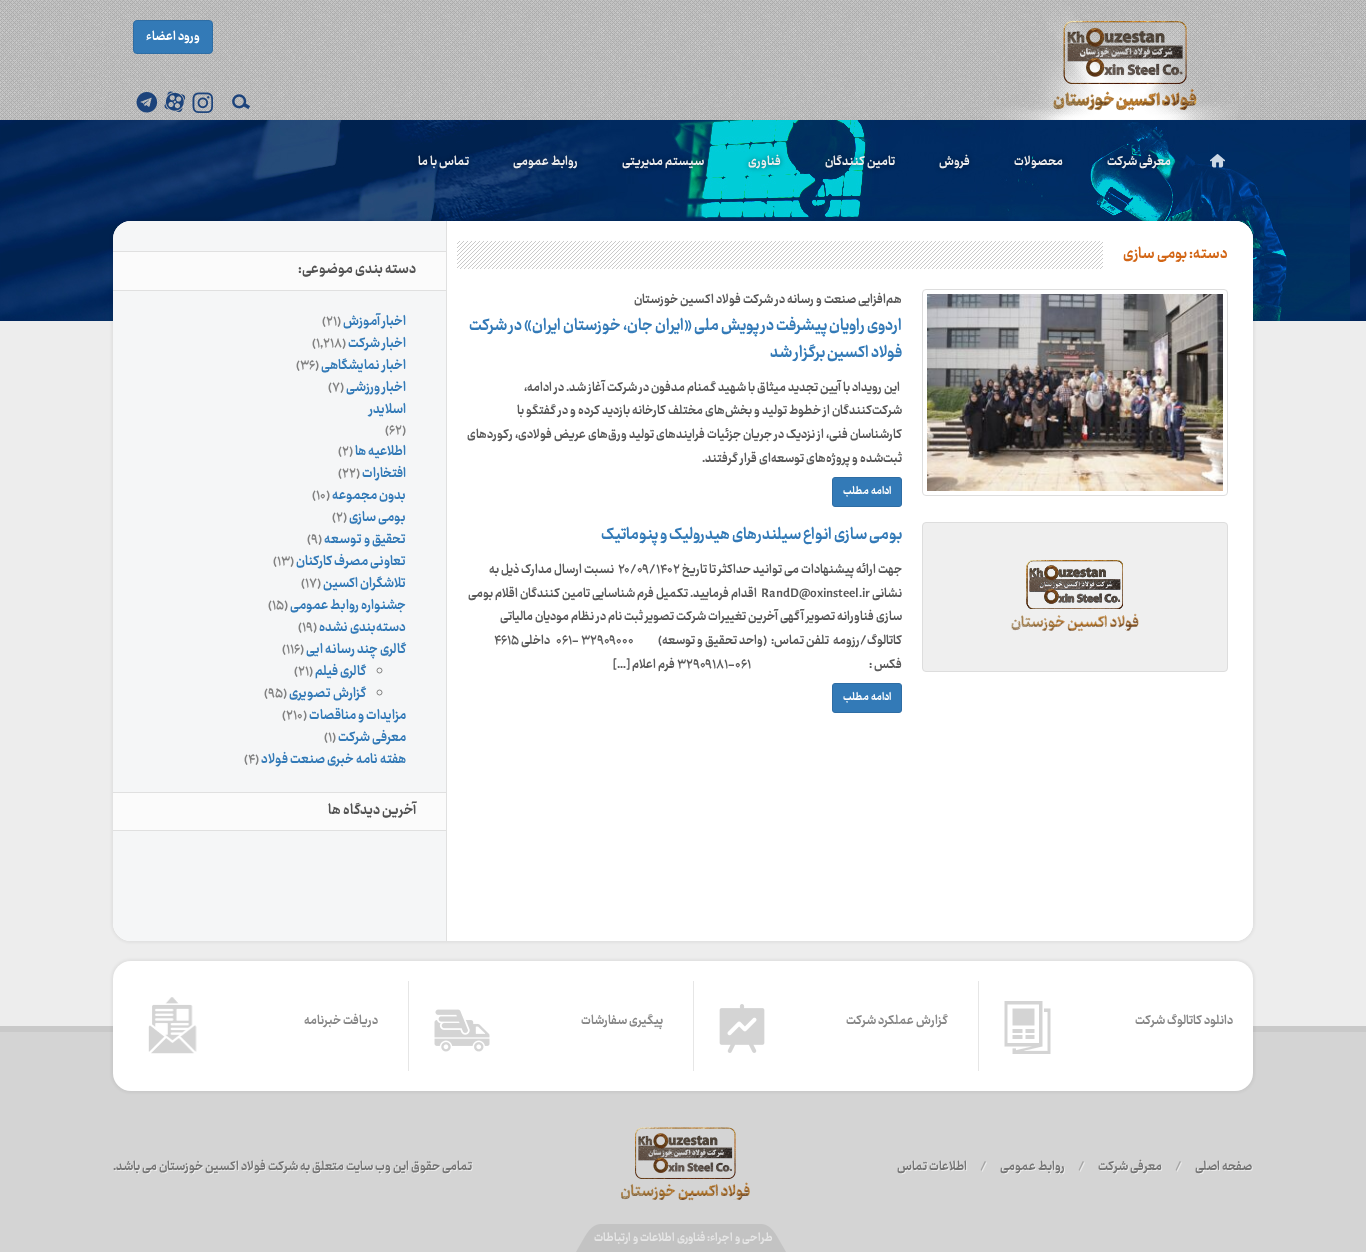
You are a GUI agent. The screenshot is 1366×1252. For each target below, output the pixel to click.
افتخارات (384, 474)
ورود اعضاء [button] (173, 37)
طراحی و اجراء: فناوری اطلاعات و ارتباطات (683, 1238)
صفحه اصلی (1223, 1167)
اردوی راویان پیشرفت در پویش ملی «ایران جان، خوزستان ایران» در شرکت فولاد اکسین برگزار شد (685, 340)
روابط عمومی (545, 162)
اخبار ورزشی (376, 388)
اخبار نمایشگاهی (363, 366)
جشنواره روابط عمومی (348, 606)
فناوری (764, 162)
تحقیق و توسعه (365, 540)
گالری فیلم (340, 672)
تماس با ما (443, 162)
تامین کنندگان (860, 162)
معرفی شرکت (1139, 162)
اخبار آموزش (374, 322)
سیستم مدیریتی (663, 162)
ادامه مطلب (867, 491)
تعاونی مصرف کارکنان (351, 562)
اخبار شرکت (377, 344)
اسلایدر (387, 410)
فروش (954, 162)
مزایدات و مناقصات (357, 716)
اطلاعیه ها (380, 452)
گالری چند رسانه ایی (356, 650)
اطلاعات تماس (932, 1167)
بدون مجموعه (369, 496)
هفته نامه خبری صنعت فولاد (333, 760)
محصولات (1038, 162)
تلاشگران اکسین (364, 584)
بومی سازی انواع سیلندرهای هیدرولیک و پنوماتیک (751, 535)
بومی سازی (377, 518)
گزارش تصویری (327, 694)
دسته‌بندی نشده (362, 628)
